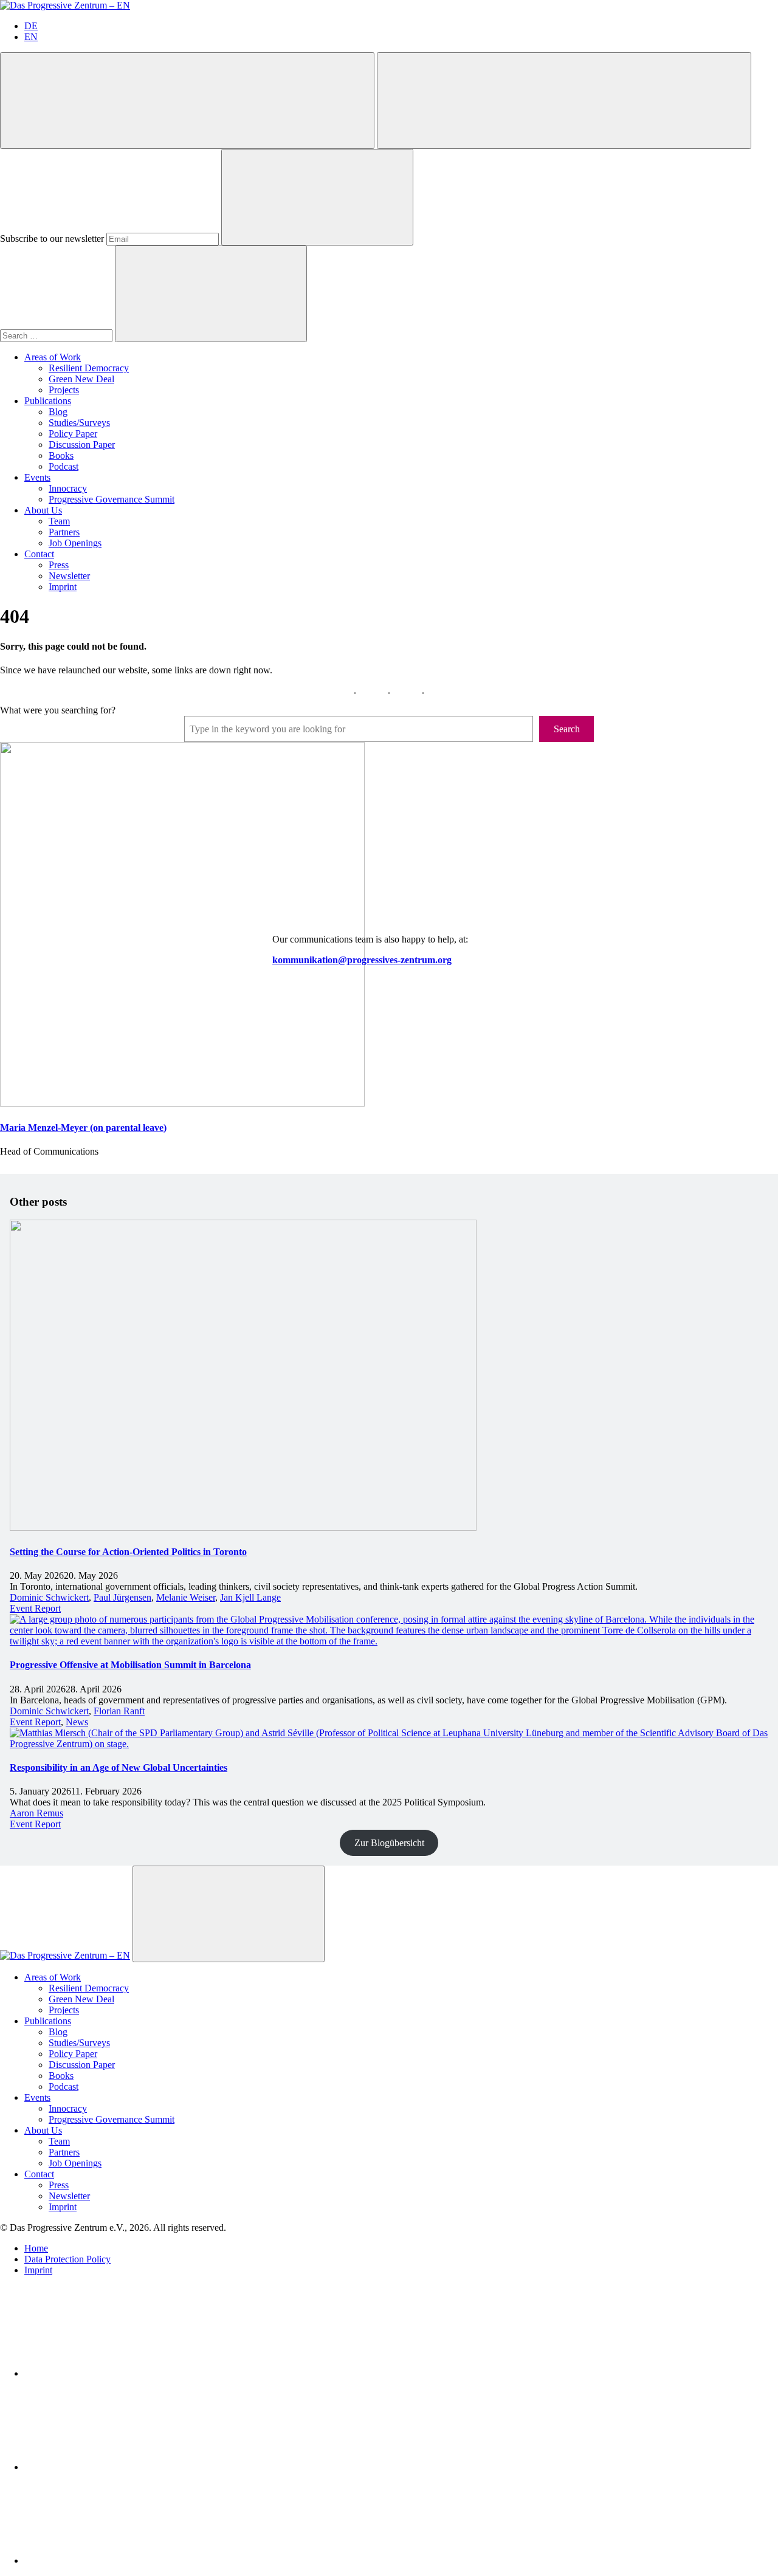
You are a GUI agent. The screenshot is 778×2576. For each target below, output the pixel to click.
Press (59, 565)
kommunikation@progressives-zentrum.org (362, 960)
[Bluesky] (115, 2467)
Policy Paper (73, 434)
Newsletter (69, 576)
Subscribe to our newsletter (52, 239)
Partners (64, 532)
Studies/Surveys (79, 423)
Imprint (63, 587)
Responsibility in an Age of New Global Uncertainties (119, 1767)
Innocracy (68, 488)
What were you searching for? (58, 710)
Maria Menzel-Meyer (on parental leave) (83, 1128)
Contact (39, 554)
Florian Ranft (119, 1711)
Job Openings (75, 543)
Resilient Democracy (89, 368)
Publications (48, 401)
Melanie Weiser (186, 1597)
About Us (43, 510)
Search (567, 729)
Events (37, 477)
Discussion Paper (82, 445)
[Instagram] (115, 2561)
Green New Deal (81, 379)
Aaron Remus (36, 1813)
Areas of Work (53, 357)
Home (36, 2248)
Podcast (64, 466)
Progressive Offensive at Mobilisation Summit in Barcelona (130, 1665)
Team (59, 521)
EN (31, 37)
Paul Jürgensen (122, 1597)
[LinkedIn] (115, 2373)
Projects (64, 390)
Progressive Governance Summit (112, 499)
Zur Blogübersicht (389, 1843)
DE (31, 26)
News (77, 1722)
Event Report (35, 1608)
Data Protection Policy (67, 2259)
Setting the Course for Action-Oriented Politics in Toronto (128, 1552)
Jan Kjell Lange (250, 1597)
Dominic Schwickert (49, 1597)
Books (61, 455)
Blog (58, 412)
